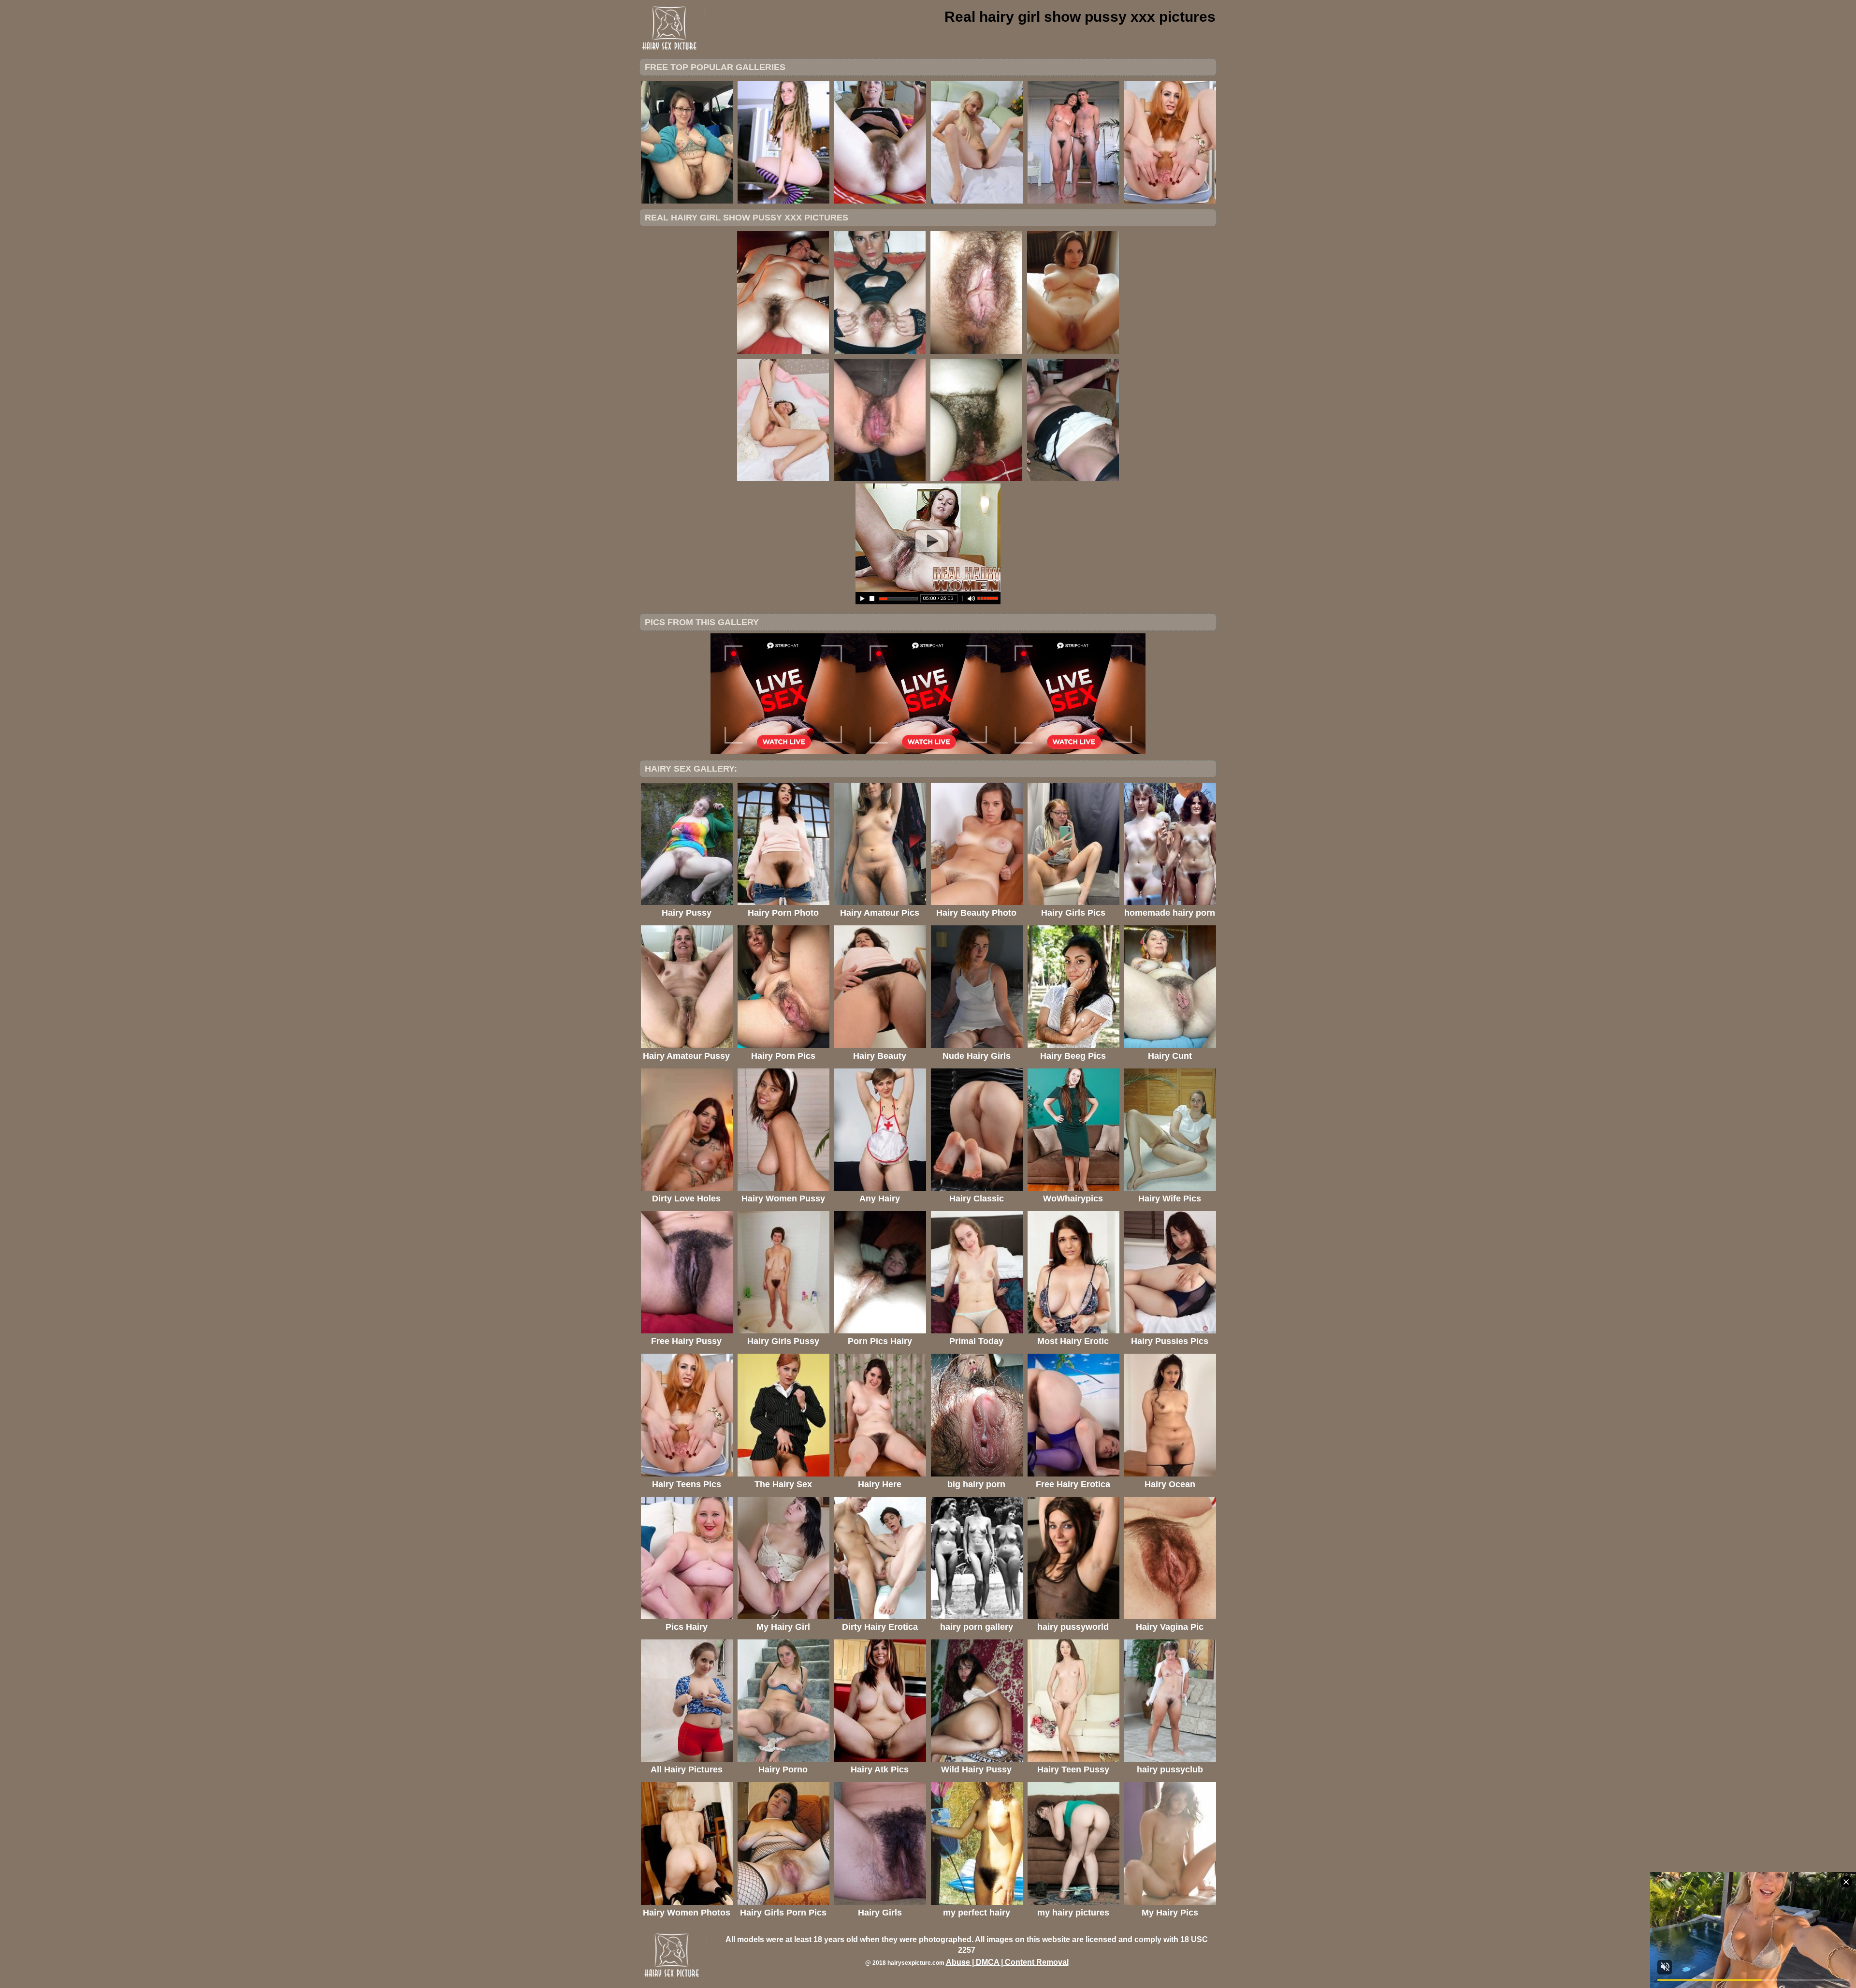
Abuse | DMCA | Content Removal (1007, 1962)
